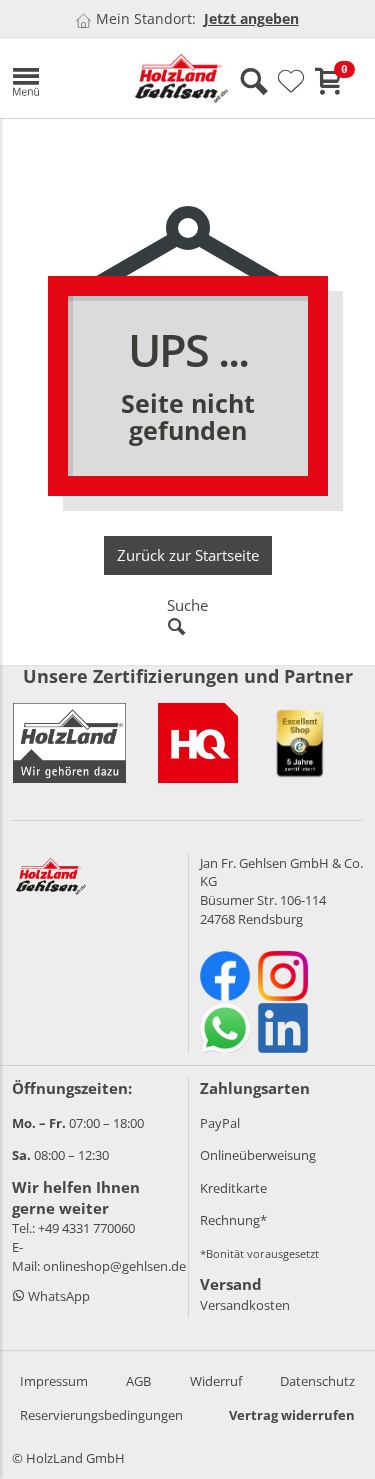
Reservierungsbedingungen (101, 1415)
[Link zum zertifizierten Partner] (198, 743)
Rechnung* (233, 1220)
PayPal (220, 1123)
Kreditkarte (233, 1188)
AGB (138, 1381)
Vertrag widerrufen (292, 1415)
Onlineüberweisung (258, 1155)
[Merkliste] (291, 82)
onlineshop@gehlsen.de (114, 1266)
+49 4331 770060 (86, 1228)
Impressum (54, 1381)
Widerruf (216, 1381)
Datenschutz (317, 1381)
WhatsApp (57, 1296)
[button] (58, 78)
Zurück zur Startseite (188, 555)
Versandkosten (245, 1305)
